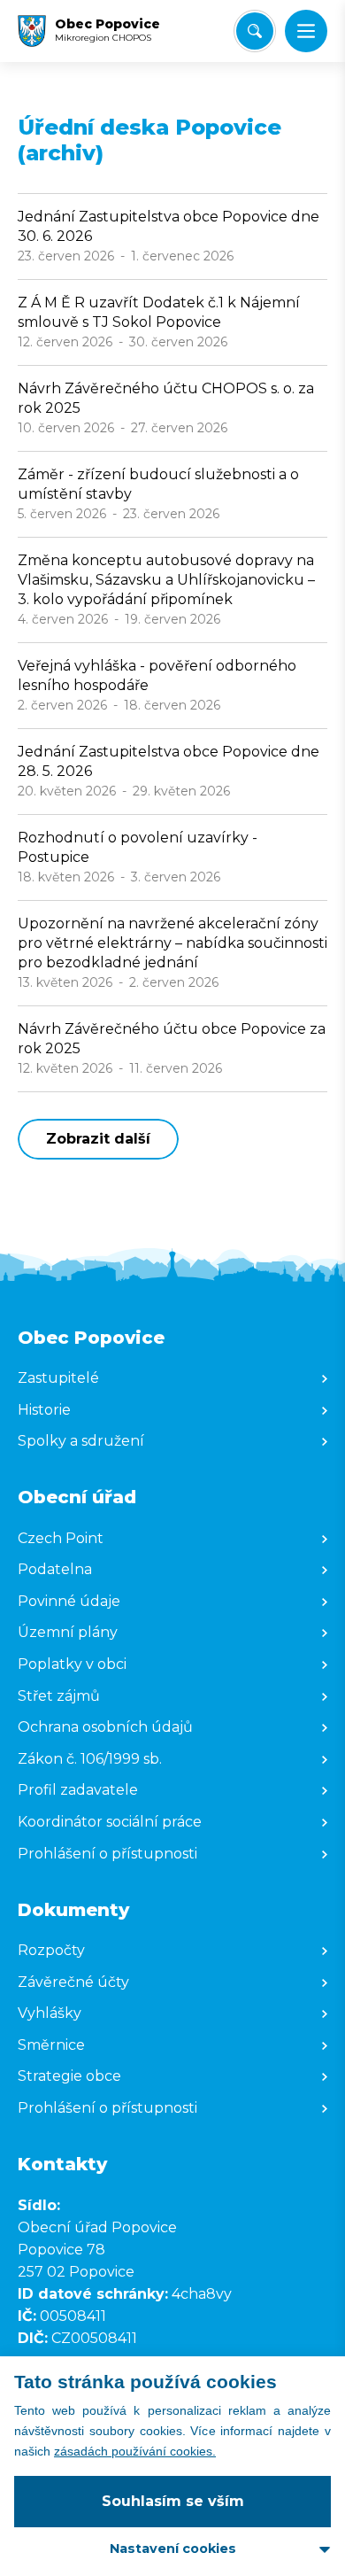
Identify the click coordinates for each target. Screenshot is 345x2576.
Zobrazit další (98, 1139)
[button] (306, 31)
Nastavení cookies (173, 2549)
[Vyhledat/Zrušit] (255, 31)
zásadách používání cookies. (135, 2451)
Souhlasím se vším (173, 2501)
